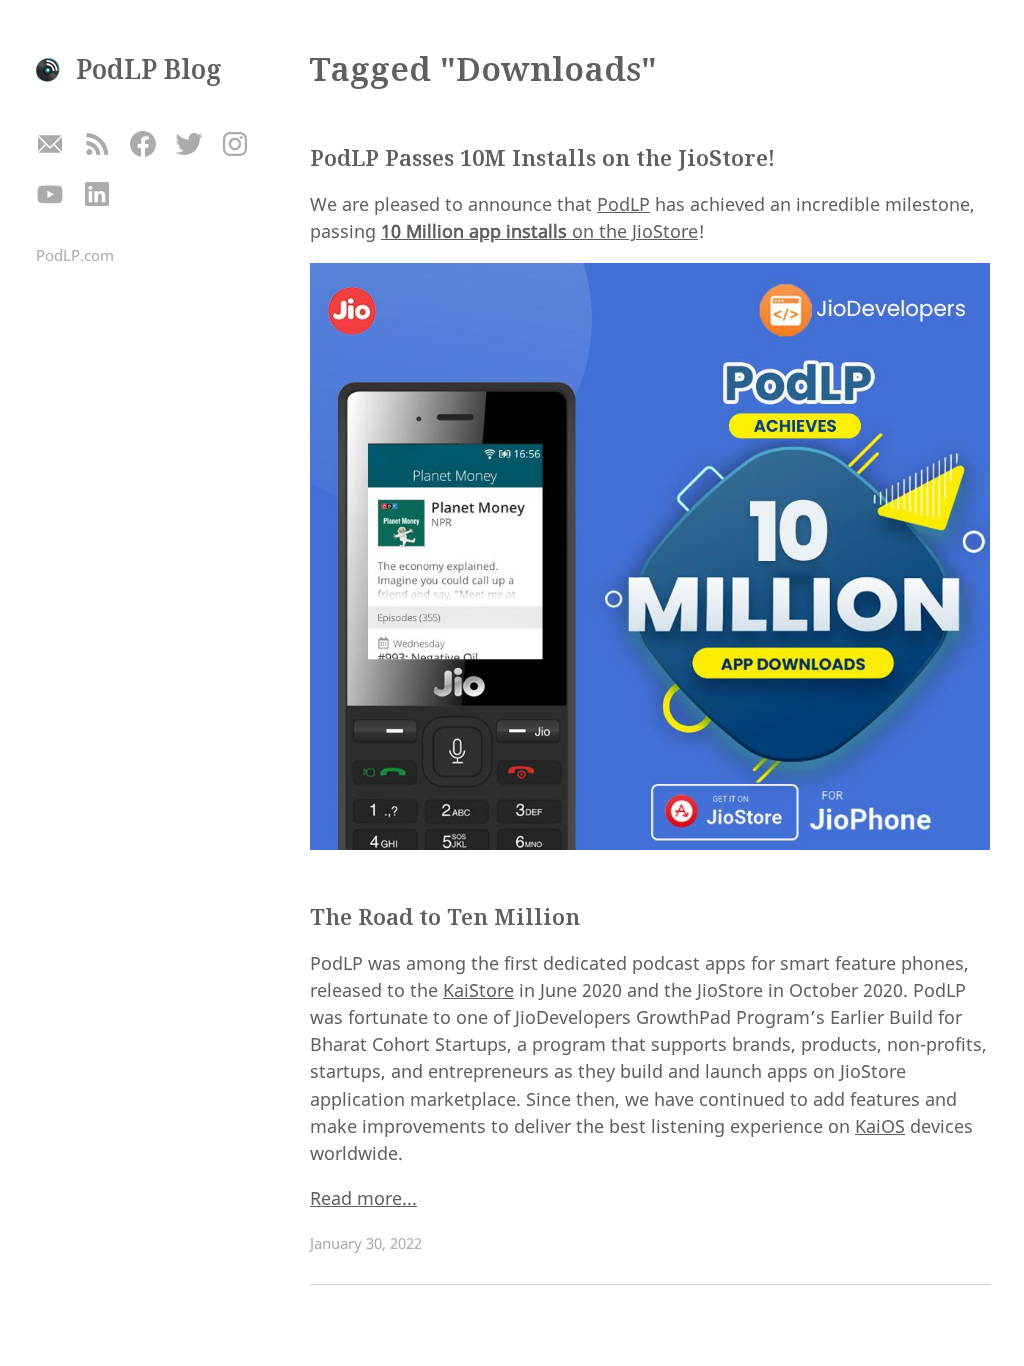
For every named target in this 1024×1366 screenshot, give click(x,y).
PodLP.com (75, 255)
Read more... (363, 1198)
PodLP (623, 204)
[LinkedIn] (96, 194)
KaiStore (478, 990)
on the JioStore (539, 231)
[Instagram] (235, 145)
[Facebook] (142, 145)
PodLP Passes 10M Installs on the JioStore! (542, 157)
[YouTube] (50, 194)
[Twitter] (188, 145)
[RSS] (96, 145)
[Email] (50, 145)
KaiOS (880, 1126)
